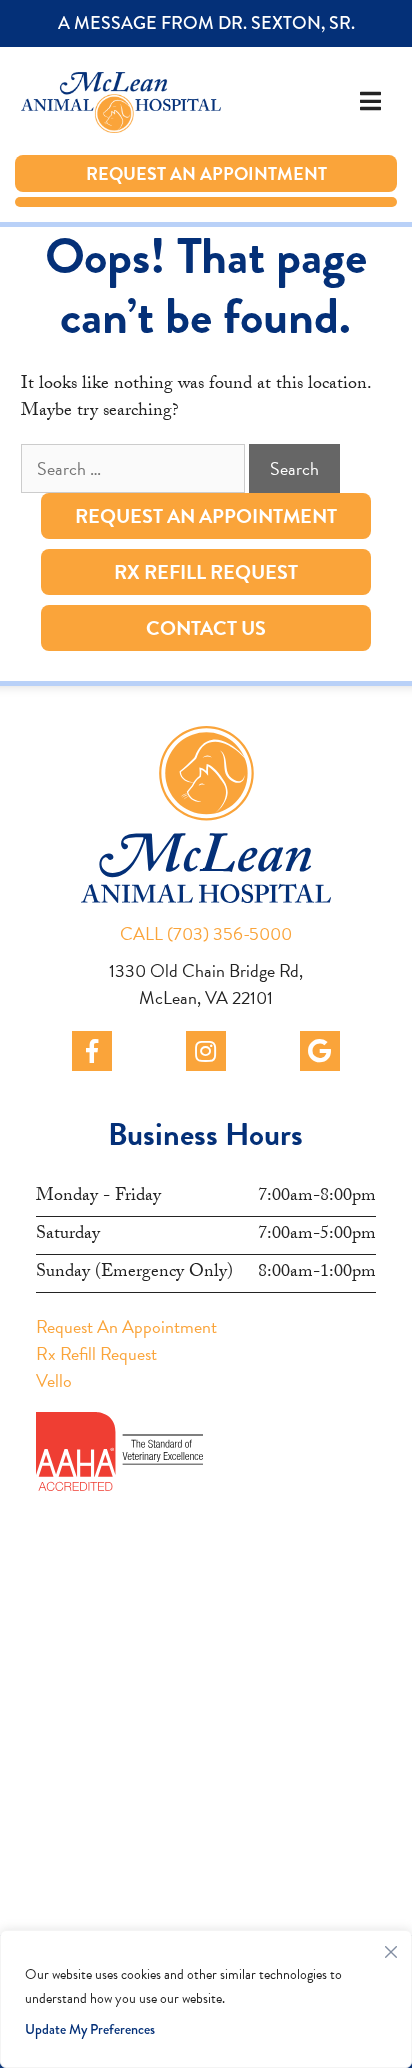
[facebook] (92, 1051)
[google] (320, 1051)
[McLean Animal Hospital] (100, 101)
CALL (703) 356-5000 (206, 933)
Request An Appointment (185, 173)
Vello (54, 1380)
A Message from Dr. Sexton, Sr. (185, 23)
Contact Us (206, 628)
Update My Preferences (90, 2029)
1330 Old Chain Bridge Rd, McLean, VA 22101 (206, 984)
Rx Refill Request (206, 572)
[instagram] (206, 1051)
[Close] (391, 1947)
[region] (206, 1999)
